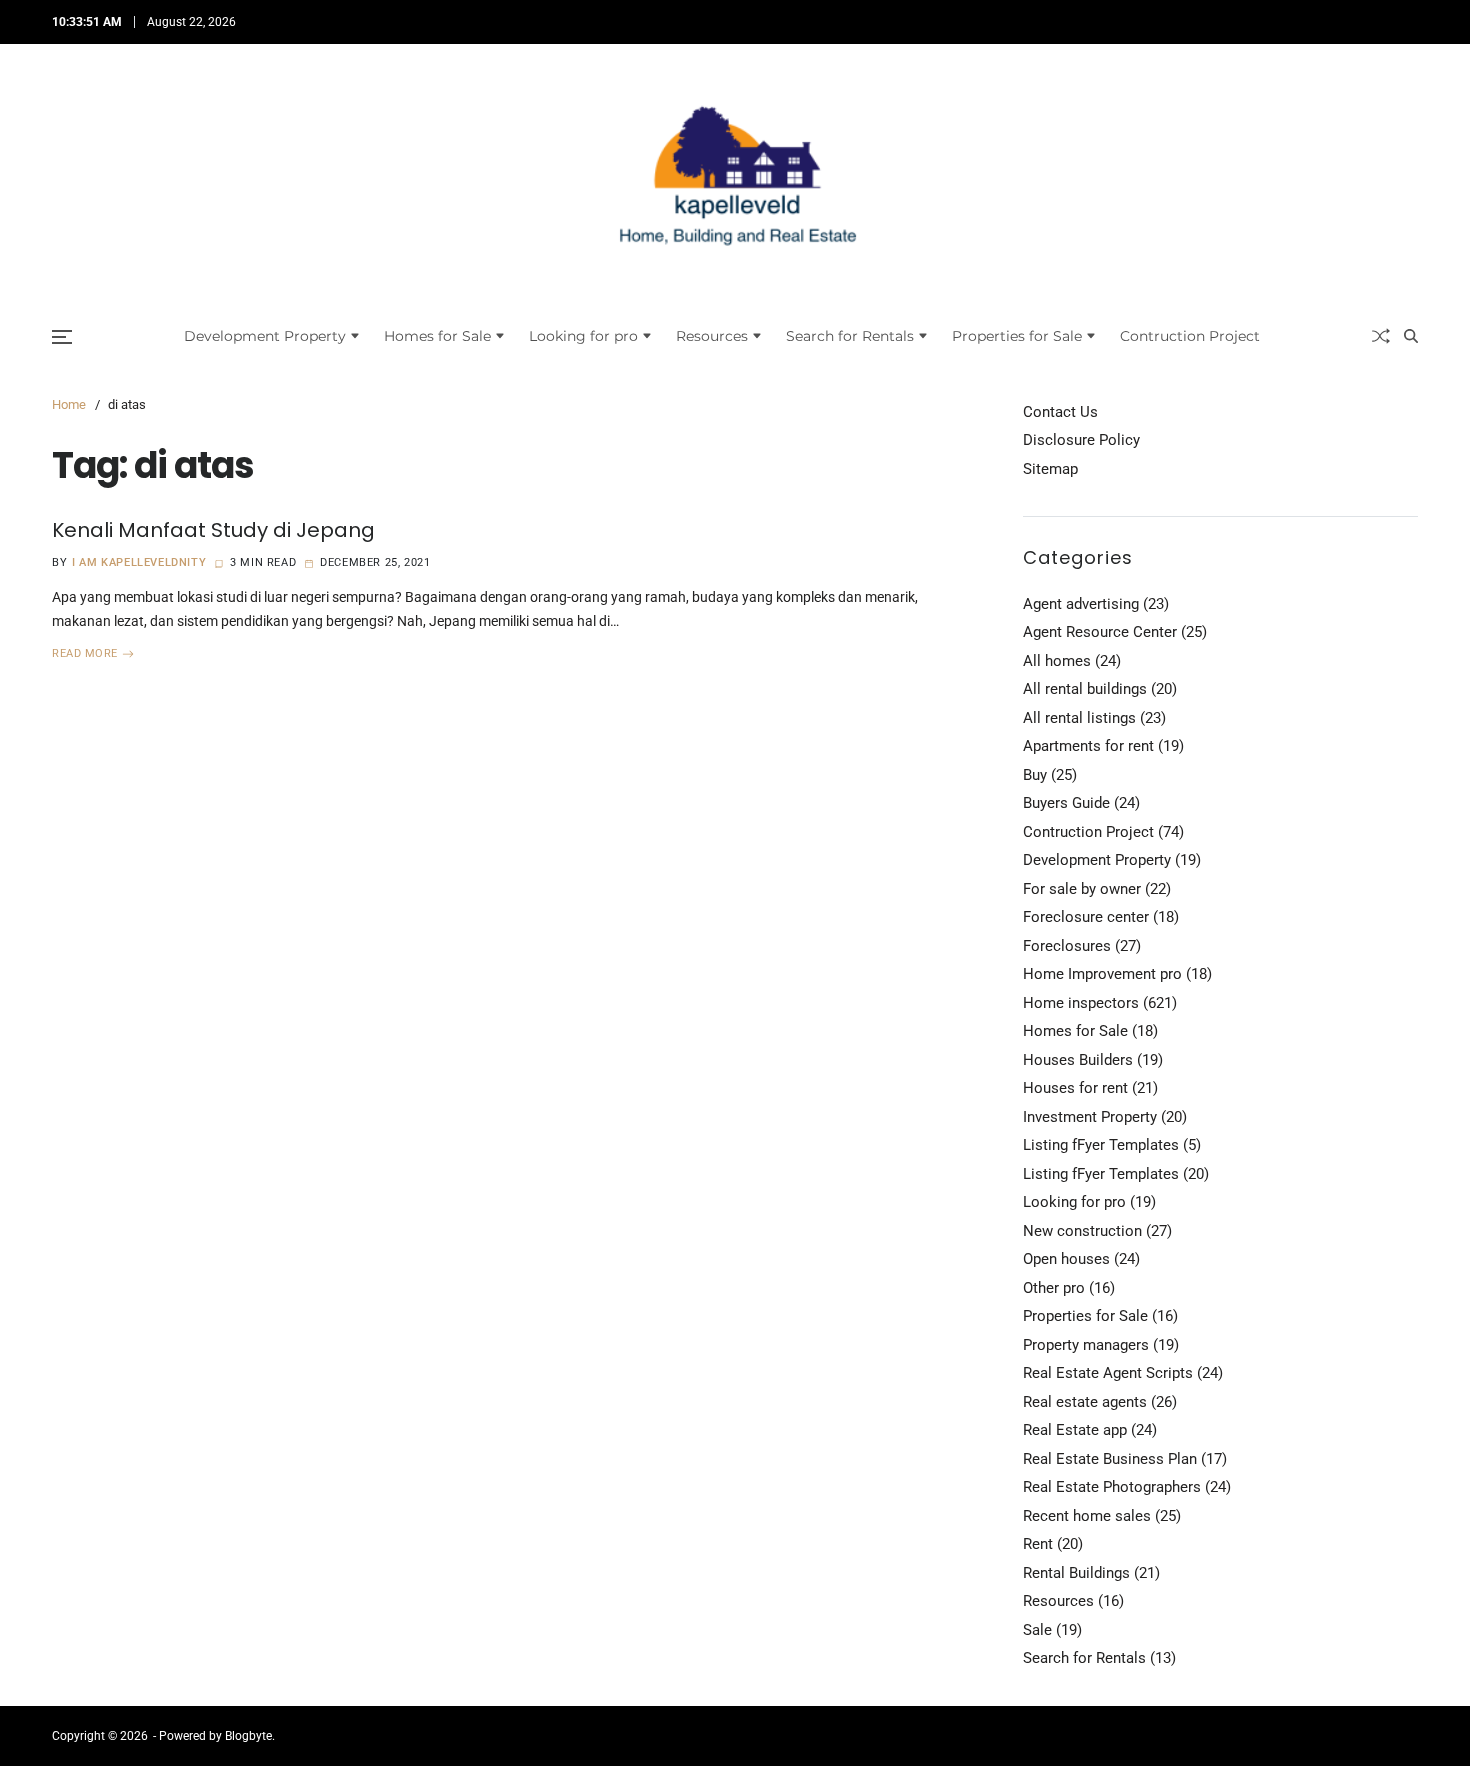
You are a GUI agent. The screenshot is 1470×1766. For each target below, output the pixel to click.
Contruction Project (1190, 336)
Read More (85, 654)
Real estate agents (1085, 1402)
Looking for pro (583, 336)
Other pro (1054, 1288)
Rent (1038, 1544)
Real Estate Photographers (1112, 1487)
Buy (1035, 775)
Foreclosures (1067, 946)
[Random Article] (1381, 336)
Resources (712, 336)
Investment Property (1090, 1117)
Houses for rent (1075, 1088)
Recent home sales (1087, 1516)
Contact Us (1060, 412)
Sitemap (1050, 469)
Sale (1037, 1630)
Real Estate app (1075, 1430)
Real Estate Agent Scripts (1108, 1373)
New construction (1082, 1231)
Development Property (265, 336)
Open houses (1066, 1259)
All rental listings (1079, 718)
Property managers (1086, 1345)
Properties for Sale (1017, 336)
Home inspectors (1081, 1003)
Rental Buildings (1076, 1573)
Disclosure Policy (1081, 440)
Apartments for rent (1088, 746)
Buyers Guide (1066, 803)
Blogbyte (248, 1736)
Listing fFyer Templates (1101, 1145)
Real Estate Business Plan (1110, 1459)
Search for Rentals (850, 336)
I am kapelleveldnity (139, 562)
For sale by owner (1082, 889)
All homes (1057, 661)
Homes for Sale (437, 336)
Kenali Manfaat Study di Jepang (213, 530)
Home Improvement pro (1102, 974)
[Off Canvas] (62, 337)
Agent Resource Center (1100, 632)
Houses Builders (1078, 1060)
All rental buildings (1085, 689)
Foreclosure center (1086, 917)
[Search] (1411, 336)
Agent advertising (1081, 604)
